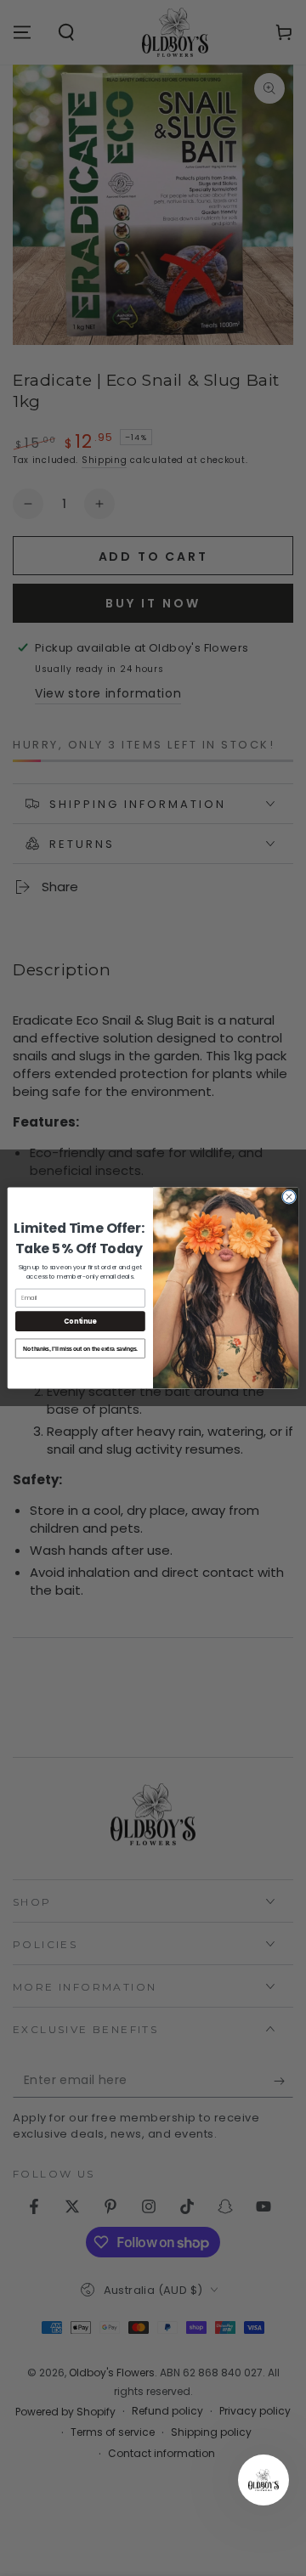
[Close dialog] (289, 1197)
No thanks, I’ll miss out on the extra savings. (80, 1348)
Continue (80, 1321)
